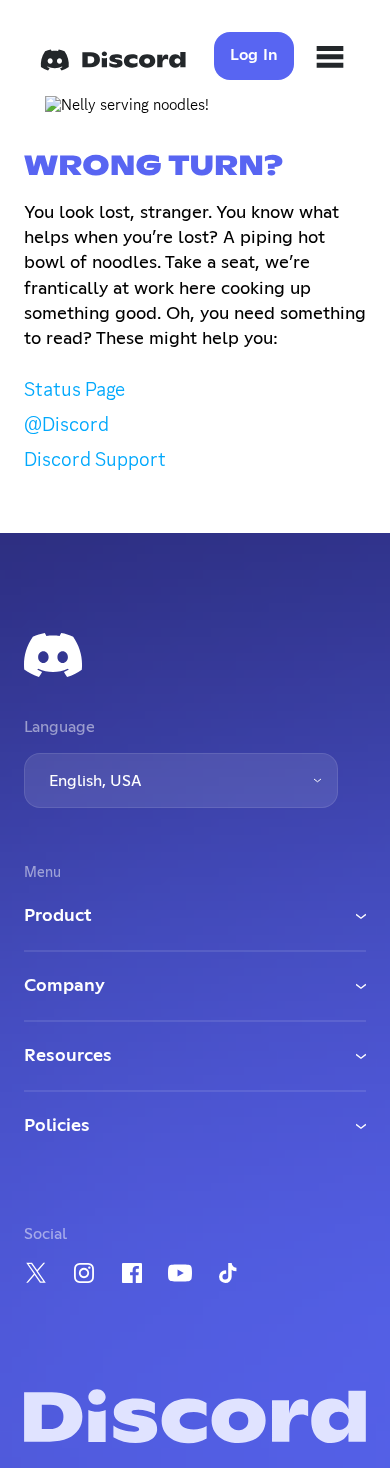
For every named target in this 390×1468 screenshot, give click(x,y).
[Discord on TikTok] (228, 1273)
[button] (181, 780)
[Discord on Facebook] (132, 1273)
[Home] (113, 60)
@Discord (66, 424)
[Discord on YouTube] (180, 1273)
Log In (254, 55)
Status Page (74, 389)
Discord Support (95, 459)
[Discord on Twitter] (36, 1272)
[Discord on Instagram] (84, 1273)
